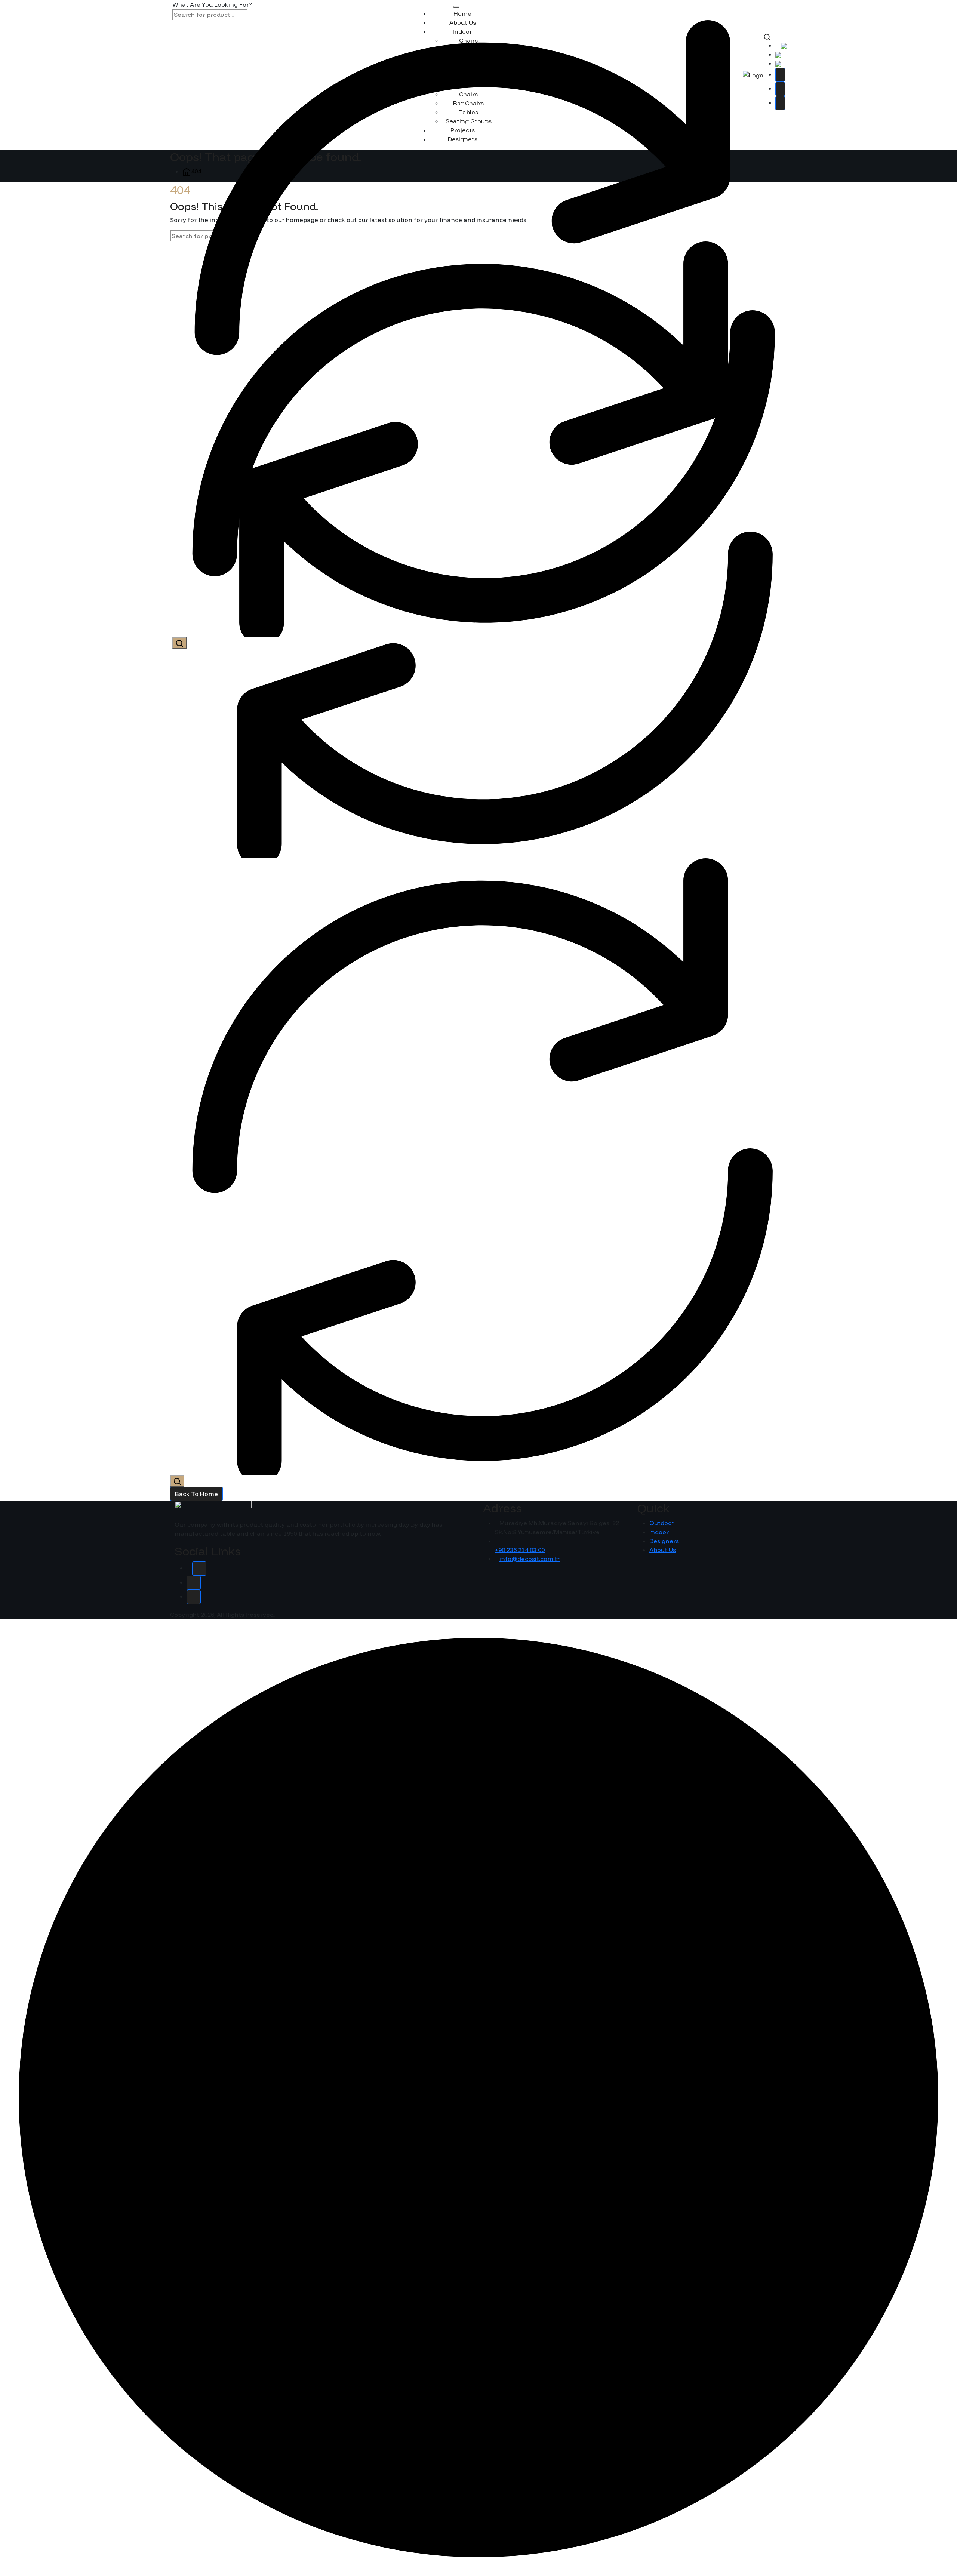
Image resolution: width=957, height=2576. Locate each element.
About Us (663, 1550)
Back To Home (196, 1494)
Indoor (659, 1532)
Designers (664, 1541)
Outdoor (662, 1523)
